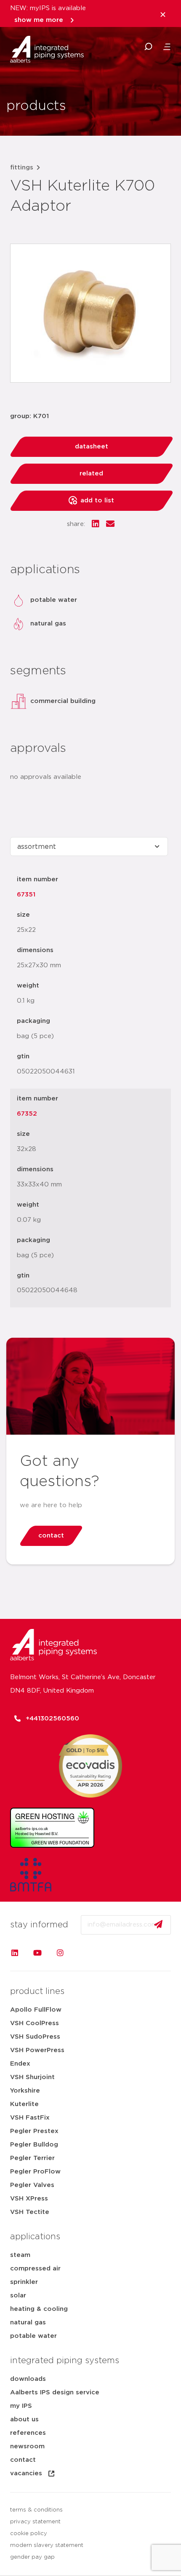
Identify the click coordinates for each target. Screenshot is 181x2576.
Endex (20, 2064)
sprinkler (24, 2282)
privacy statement (35, 2522)
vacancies (26, 2473)
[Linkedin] (15, 1953)
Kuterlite (24, 2104)
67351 (26, 895)
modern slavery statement (47, 2545)
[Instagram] (60, 1953)
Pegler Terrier (32, 2158)
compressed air (35, 2269)
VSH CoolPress (35, 2023)
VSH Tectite (30, 2212)
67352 (27, 1114)
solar (18, 2296)
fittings (22, 168)
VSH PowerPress (37, 2050)
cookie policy (29, 2534)
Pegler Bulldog (34, 2145)
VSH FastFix (30, 2118)
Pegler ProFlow (35, 2172)
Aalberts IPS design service (55, 2392)
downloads (28, 2379)
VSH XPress (29, 2199)
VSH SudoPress (35, 2037)
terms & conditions (36, 2510)
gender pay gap (32, 2557)
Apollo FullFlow (36, 2010)
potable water (33, 2336)
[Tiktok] (83, 1953)
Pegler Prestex (34, 2131)
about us (24, 2419)
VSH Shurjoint (32, 2077)
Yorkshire (25, 2091)
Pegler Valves (32, 2185)
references (28, 2433)
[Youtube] (37, 1953)
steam (20, 2255)
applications (35, 2237)
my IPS (21, 2406)
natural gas (28, 2322)
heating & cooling (39, 2309)
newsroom (27, 2446)
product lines (37, 1991)
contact (23, 2460)
